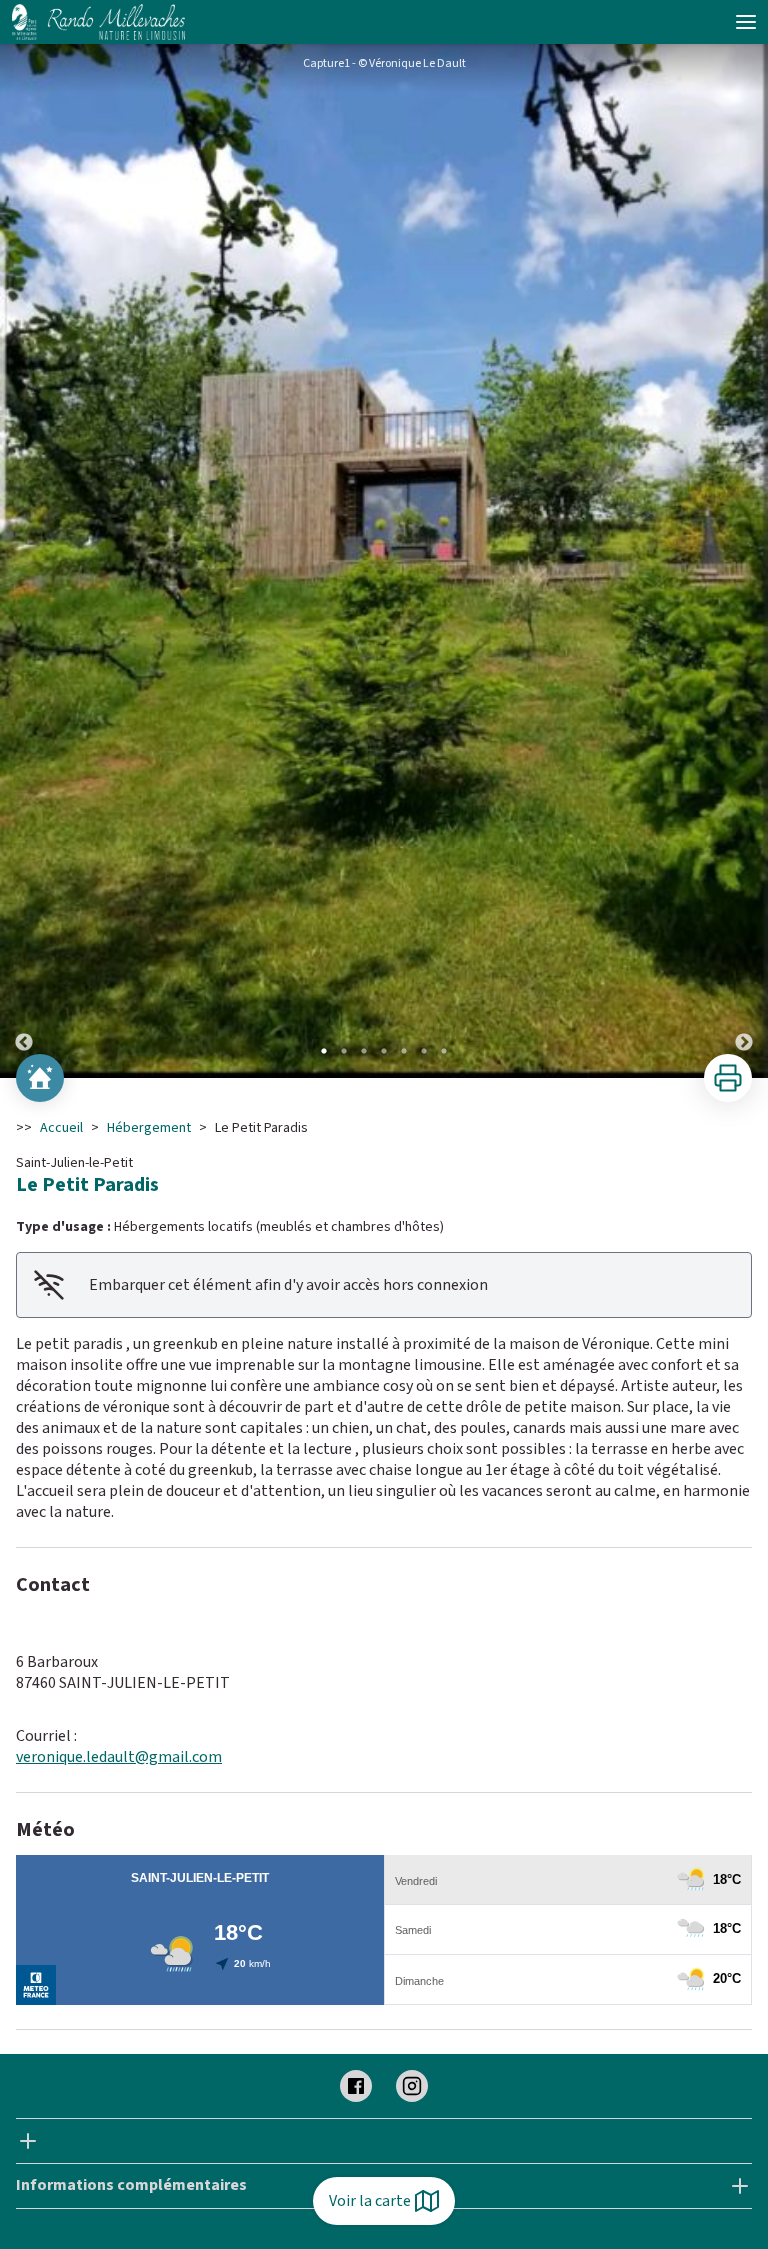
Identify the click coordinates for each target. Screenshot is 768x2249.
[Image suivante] (744, 561)
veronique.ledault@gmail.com (119, 1757)
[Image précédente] (24, 561)
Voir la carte (370, 2201)
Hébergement (149, 1128)
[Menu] (746, 22)
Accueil (61, 1128)
